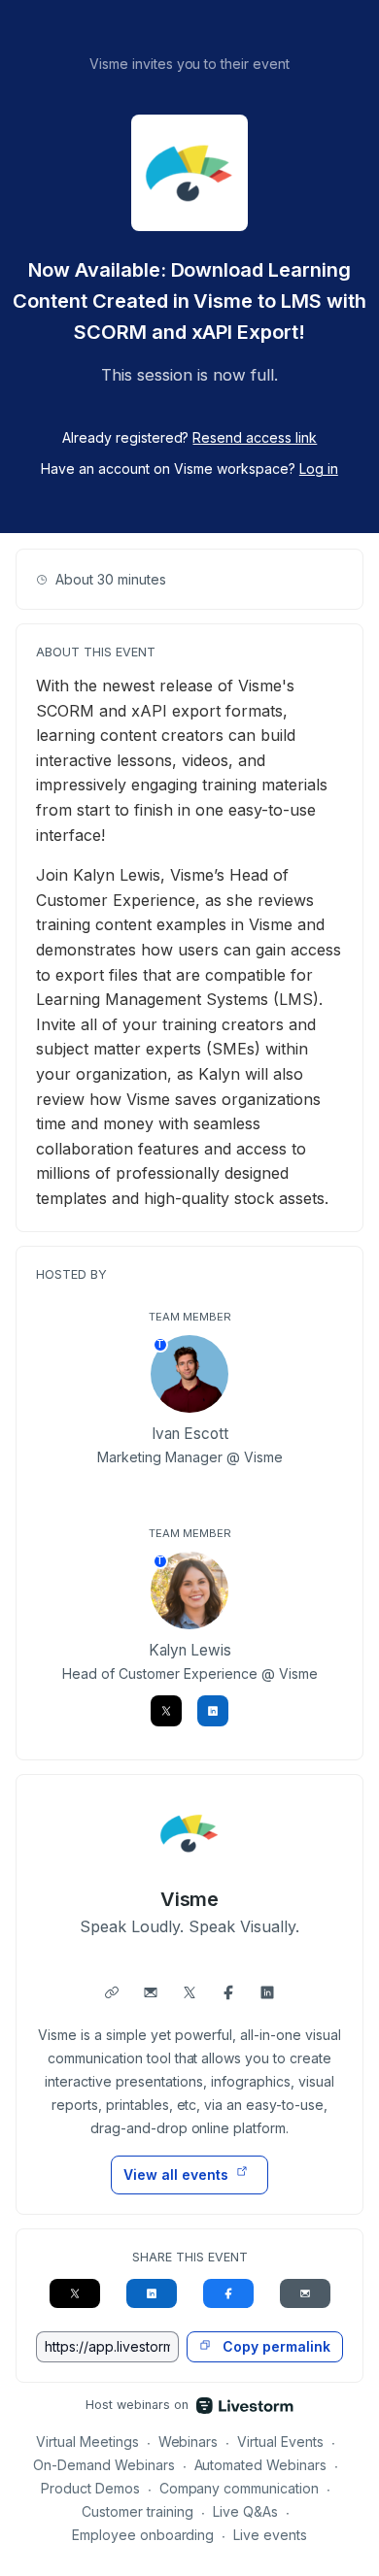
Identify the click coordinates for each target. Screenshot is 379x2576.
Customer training (138, 2511)
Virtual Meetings (87, 2442)
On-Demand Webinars (104, 2465)
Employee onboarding (143, 2535)
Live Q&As (245, 2511)
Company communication (240, 2488)
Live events (270, 2535)
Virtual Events (280, 2442)
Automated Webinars (261, 2465)
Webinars (189, 2442)
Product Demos (90, 2488)
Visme (190, 1899)
